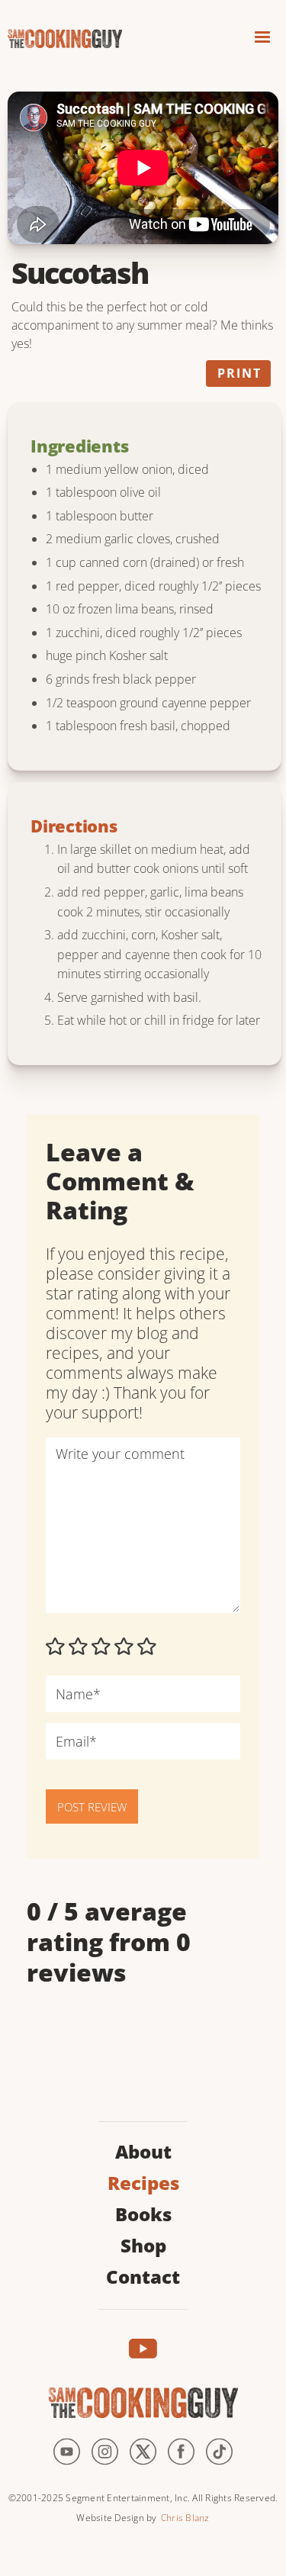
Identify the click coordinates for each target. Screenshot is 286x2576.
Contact (143, 2275)
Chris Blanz (185, 2518)
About (143, 2150)
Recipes (143, 2181)
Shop (143, 2244)
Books (143, 2212)
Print (239, 373)
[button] (262, 39)
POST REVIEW (92, 1807)
